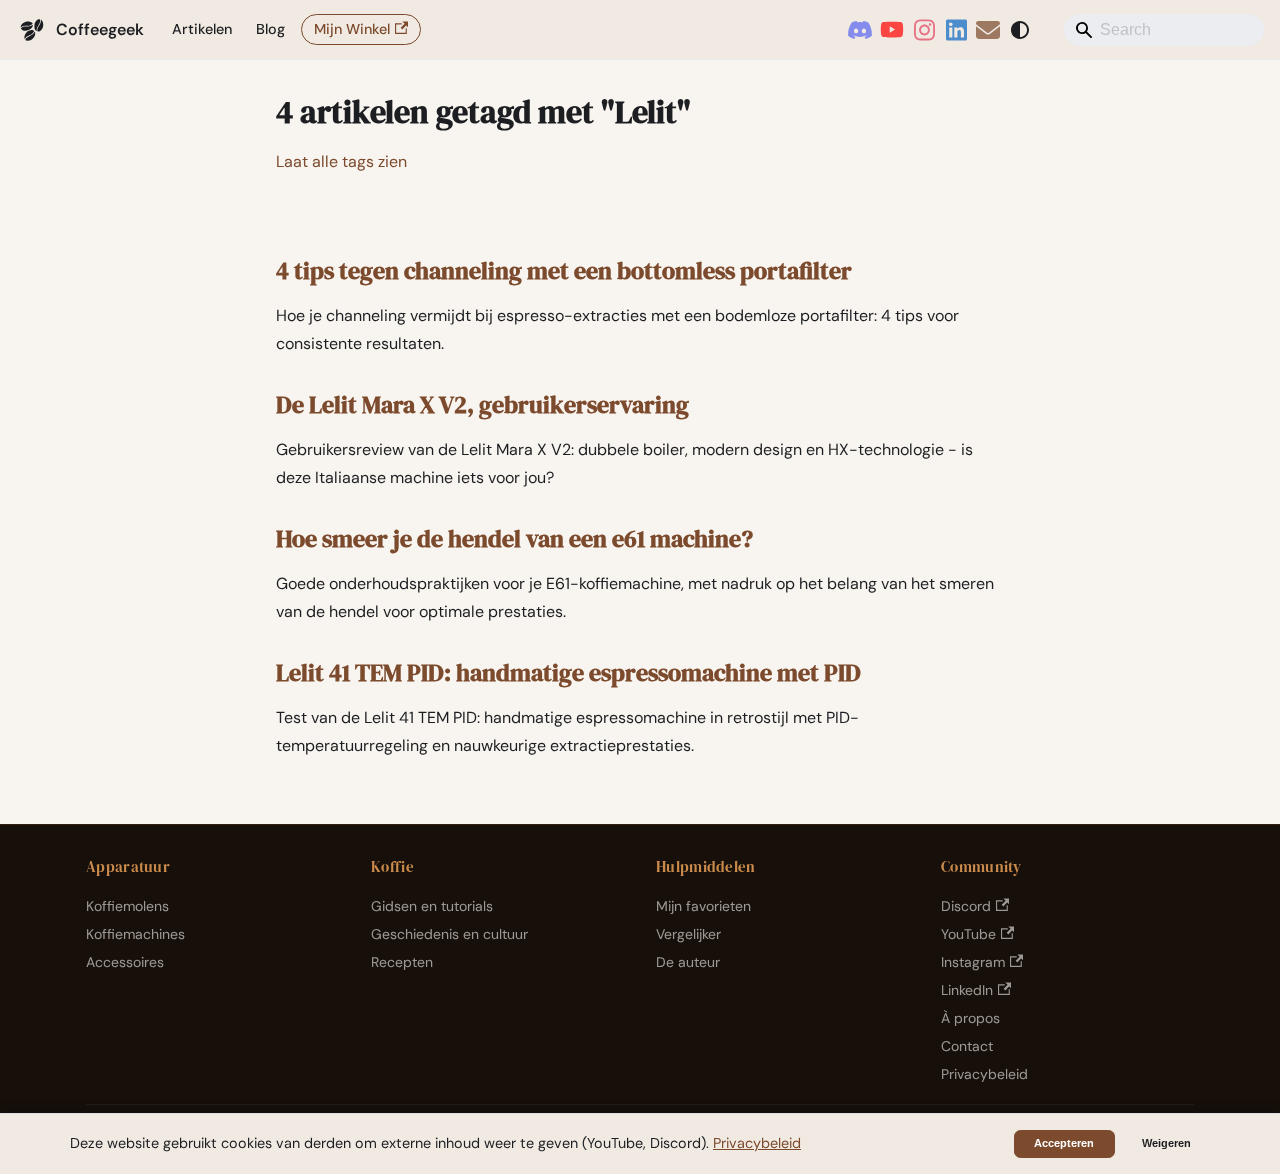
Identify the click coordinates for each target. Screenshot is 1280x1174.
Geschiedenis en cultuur (449, 934)
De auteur (688, 962)
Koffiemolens (127, 906)
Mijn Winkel (352, 29)
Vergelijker (688, 934)
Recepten (402, 962)
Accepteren (1064, 1143)
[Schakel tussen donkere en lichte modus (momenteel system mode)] (1020, 30)
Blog (270, 29)
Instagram (973, 962)
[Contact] (988, 30)
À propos (970, 1018)
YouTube (968, 934)
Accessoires (125, 962)
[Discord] (860, 30)
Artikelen (202, 29)
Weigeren (1166, 1143)
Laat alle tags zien (341, 161)
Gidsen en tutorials (432, 906)
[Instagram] (924, 30)
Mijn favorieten (703, 906)
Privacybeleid (984, 1074)
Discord (966, 906)
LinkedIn (967, 990)
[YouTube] (892, 30)
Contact (967, 1046)
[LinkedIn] (956, 30)
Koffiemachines (135, 934)
